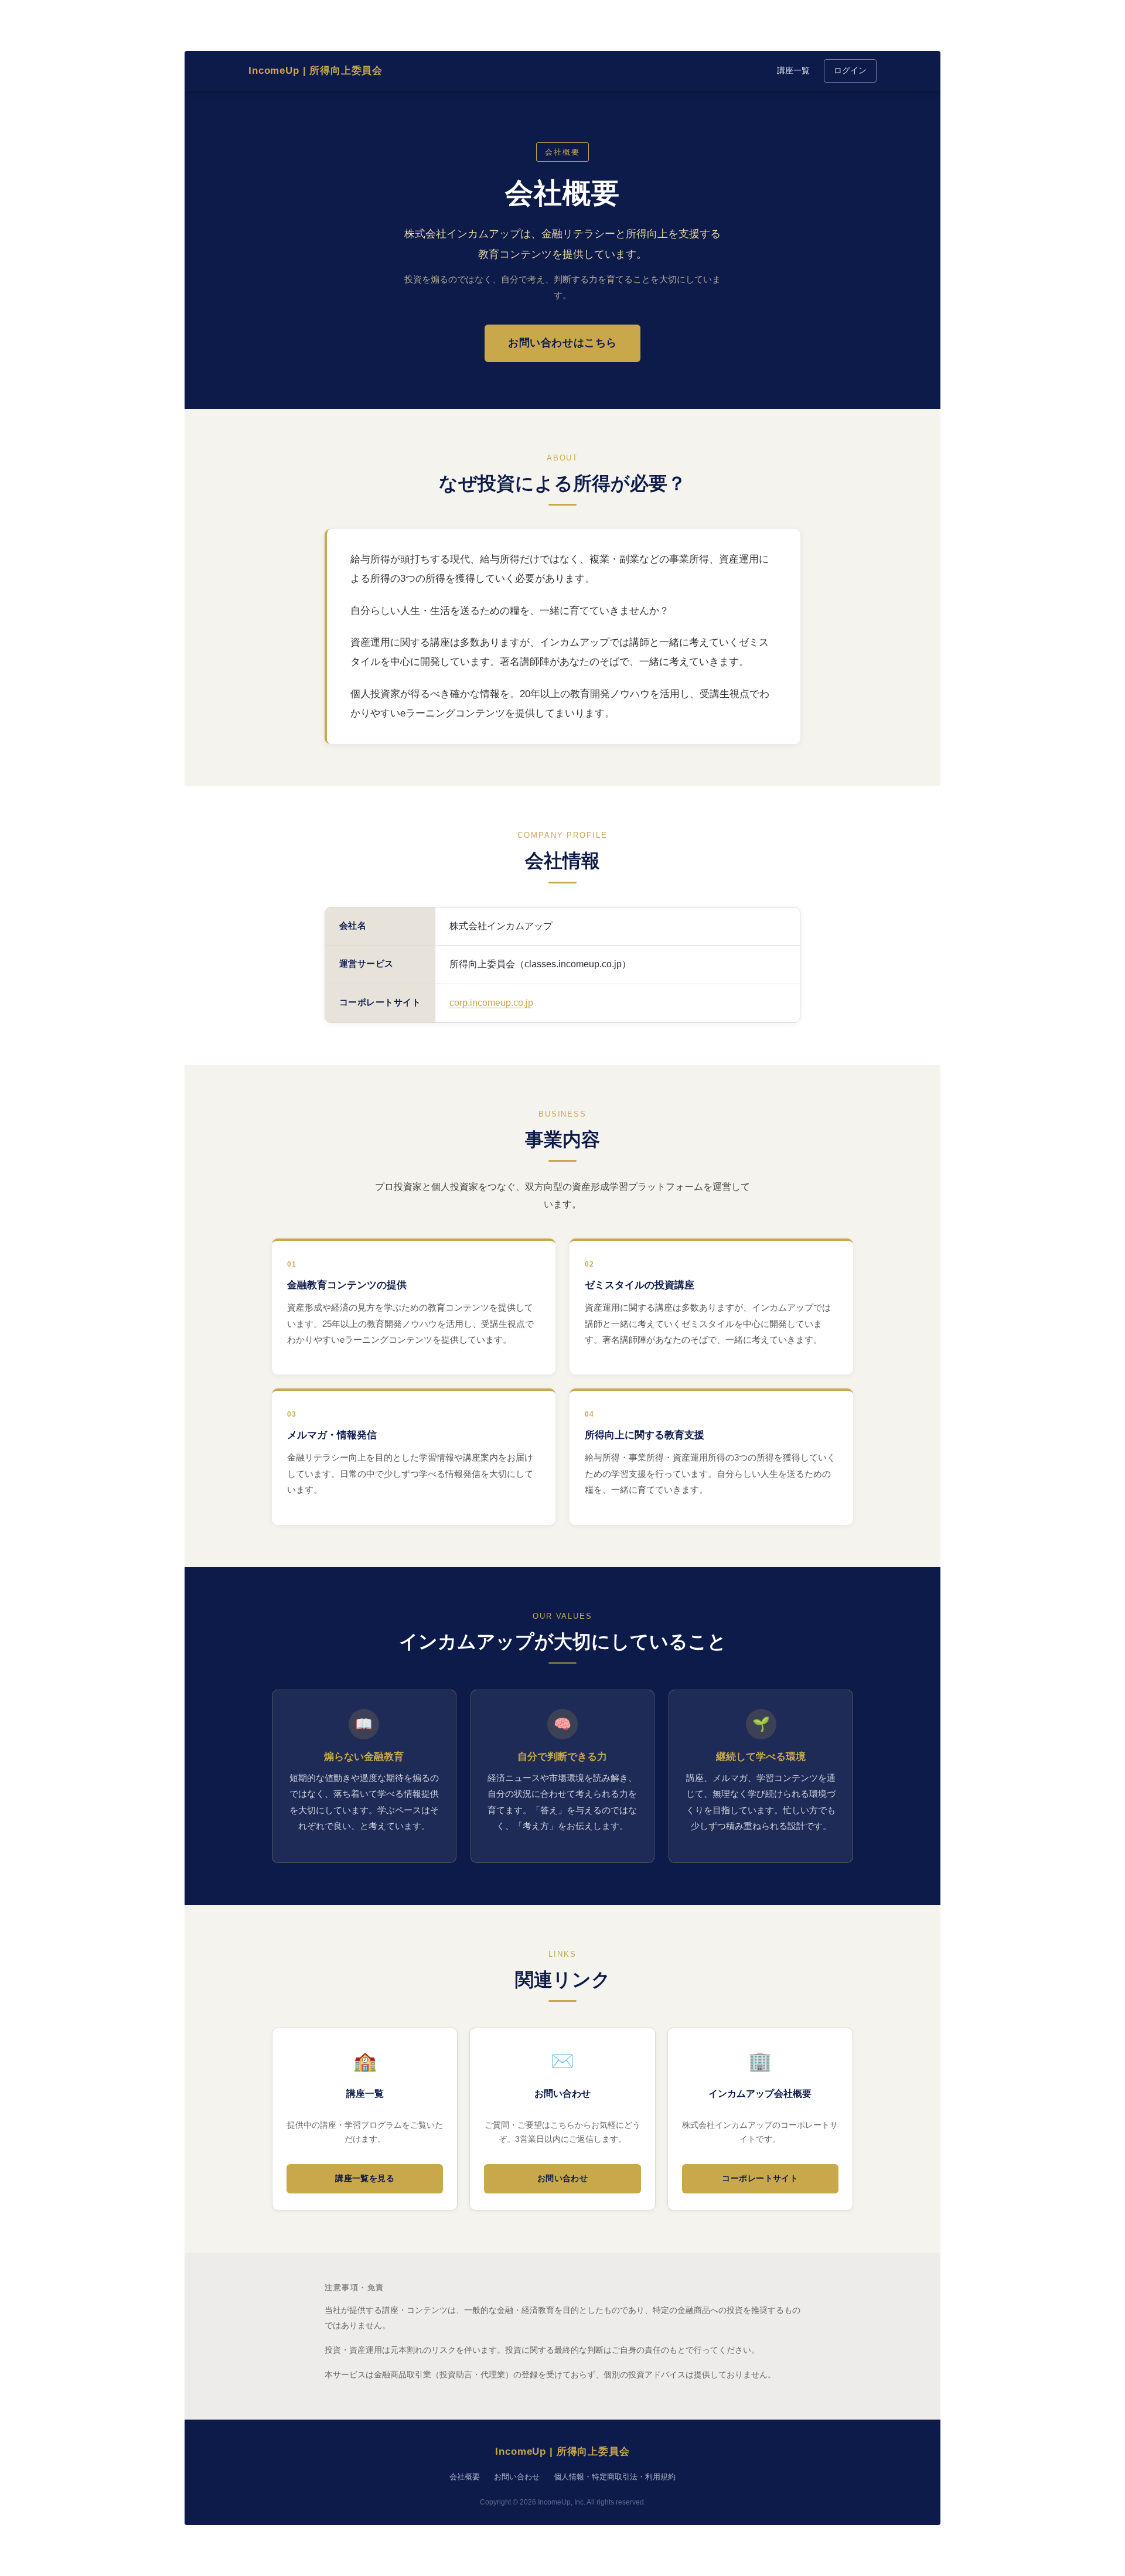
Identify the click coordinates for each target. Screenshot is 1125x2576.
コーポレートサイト (760, 2178)
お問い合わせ (563, 2178)
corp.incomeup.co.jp (491, 1003)
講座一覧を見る (365, 2178)
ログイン (850, 70)
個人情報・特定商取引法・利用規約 (615, 2477)
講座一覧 (793, 70)
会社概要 (465, 2477)
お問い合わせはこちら (562, 343)
